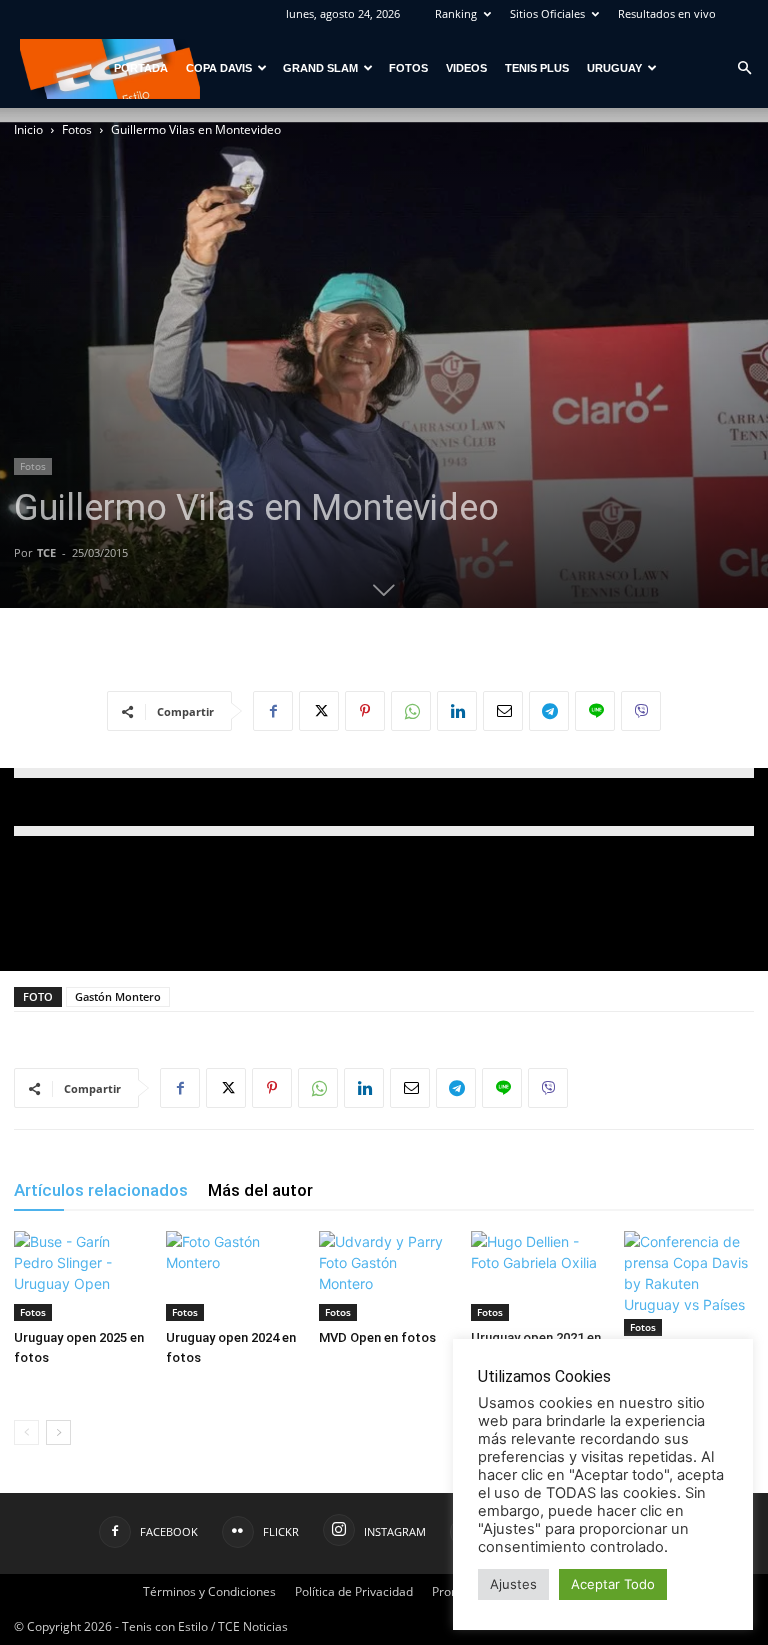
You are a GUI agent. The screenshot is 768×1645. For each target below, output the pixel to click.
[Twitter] (319, 711)
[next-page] (58, 1432)
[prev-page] (26, 1432)
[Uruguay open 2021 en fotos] (536, 1276)
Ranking (456, 13)
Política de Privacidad (354, 1591)
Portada (141, 68)
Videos (466, 68)
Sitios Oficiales (547, 13)
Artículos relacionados (101, 1190)
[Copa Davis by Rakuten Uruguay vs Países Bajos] (689, 1283)
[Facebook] (273, 711)
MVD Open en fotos (377, 1337)
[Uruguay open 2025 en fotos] (79, 1276)
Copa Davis (219, 68)
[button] (744, 68)
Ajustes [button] (513, 1584)
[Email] (503, 711)
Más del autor (260, 1190)
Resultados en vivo (667, 13)
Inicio (28, 129)
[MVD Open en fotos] (384, 1276)
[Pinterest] (365, 711)
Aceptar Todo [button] (613, 1584)
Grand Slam (320, 68)
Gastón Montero (118, 996)
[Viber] (641, 711)
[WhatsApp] (411, 711)
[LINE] (595, 711)
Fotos (408, 68)
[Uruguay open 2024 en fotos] (231, 1276)
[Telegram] (549, 711)
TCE (46, 552)
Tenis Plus (537, 68)
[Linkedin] (457, 711)
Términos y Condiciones (209, 1591)
